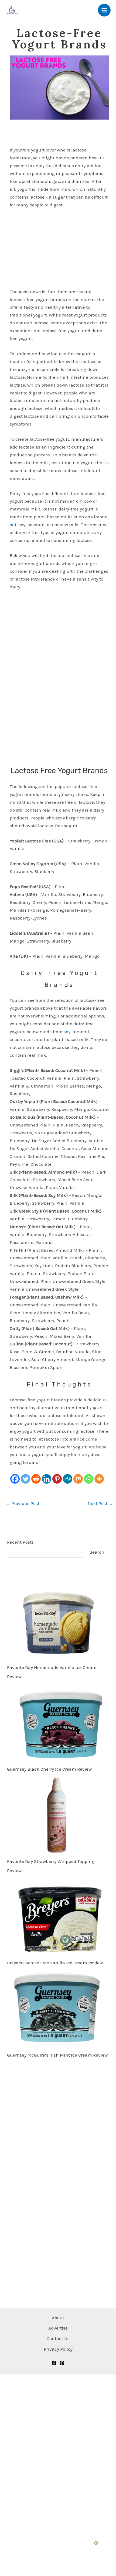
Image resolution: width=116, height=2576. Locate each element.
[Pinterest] (57, 1479)
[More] (99, 1479)
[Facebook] (15, 1479)
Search (97, 1552)
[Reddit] (36, 1479)
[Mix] (78, 1479)
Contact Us (58, 2338)
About (58, 2318)
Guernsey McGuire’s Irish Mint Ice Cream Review (57, 2055)
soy (67, 1032)
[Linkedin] (47, 1479)
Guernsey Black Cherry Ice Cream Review (49, 1769)
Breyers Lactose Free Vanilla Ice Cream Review (55, 1963)
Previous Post (23, 1503)
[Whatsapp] (89, 1479)
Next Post (100, 1503)
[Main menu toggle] (104, 10)
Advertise (58, 2328)
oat (13, 525)
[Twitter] (25, 1479)
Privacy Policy (58, 2349)
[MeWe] (68, 1479)
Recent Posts (20, 1542)
